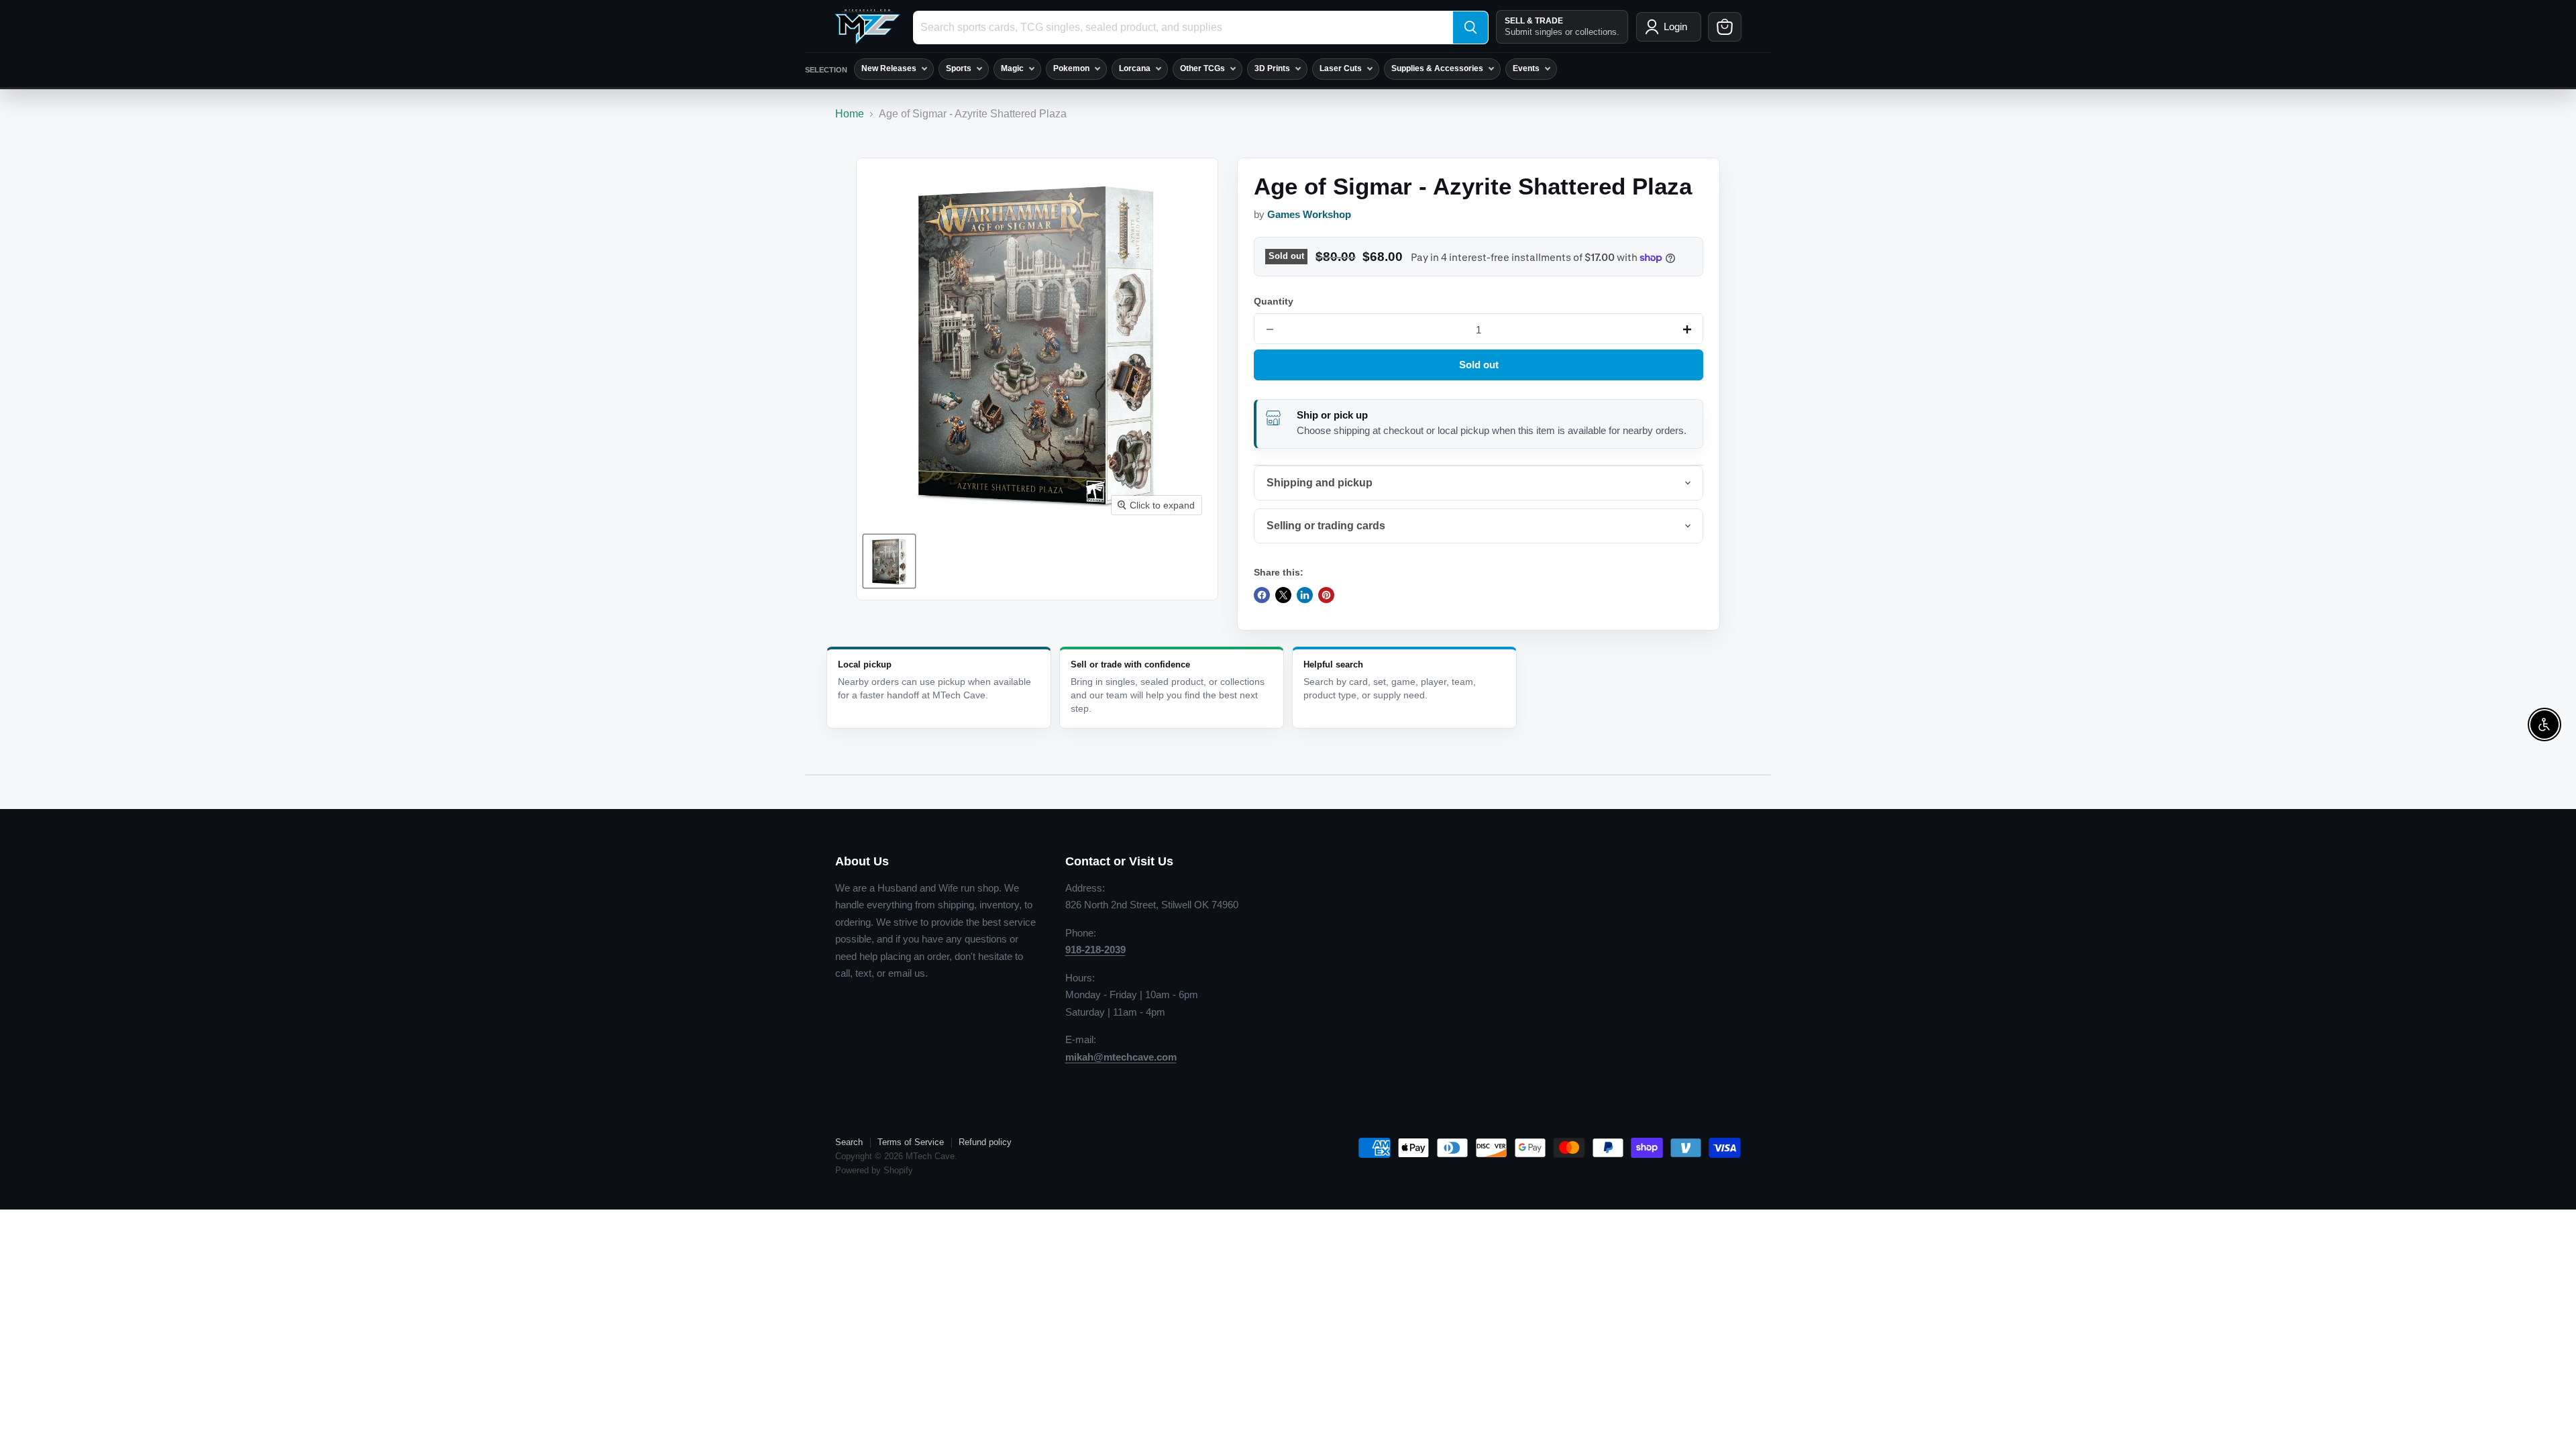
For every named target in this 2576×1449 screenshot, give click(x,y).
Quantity (1274, 301)
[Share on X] (1283, 595)
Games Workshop (1309, 215)
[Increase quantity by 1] (1687, 329)
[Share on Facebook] (1262, 595)
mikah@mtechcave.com (1121, 1057)
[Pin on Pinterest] (1326, 595)
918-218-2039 (1095, 950)
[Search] (1470, 28)
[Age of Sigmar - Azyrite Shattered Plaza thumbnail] (889, 561)
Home (850, 114)
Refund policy (985, 1142)
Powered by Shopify (874, 1170)
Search (849, 1142)
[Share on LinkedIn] (1305, 595)
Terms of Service (911, 1142)
